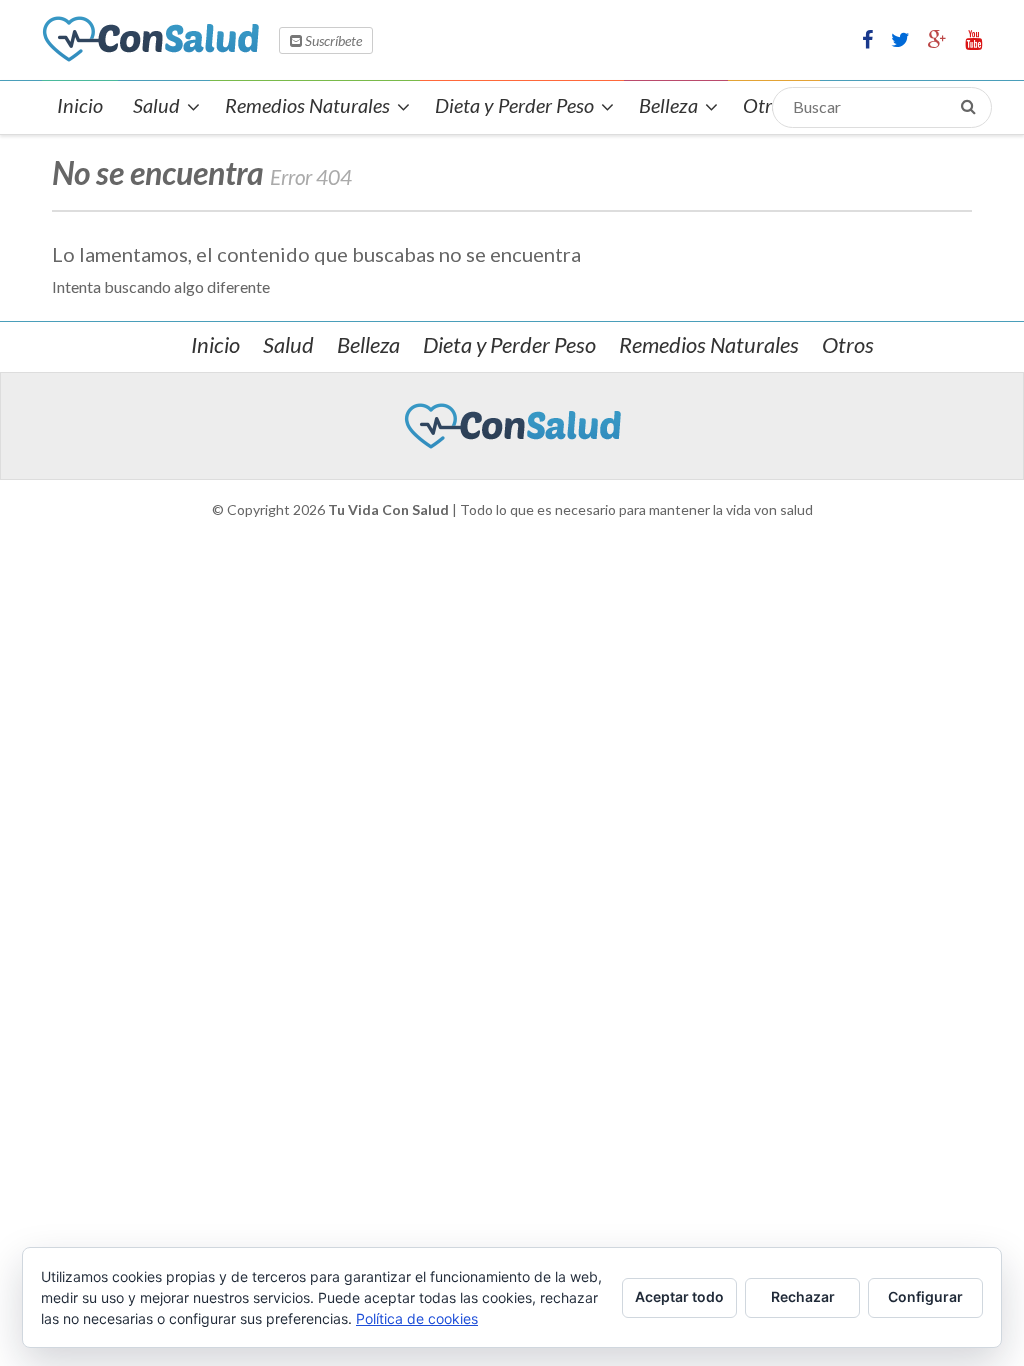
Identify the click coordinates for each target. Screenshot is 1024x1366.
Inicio (215, 344)
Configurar (925, 1296)
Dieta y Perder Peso (509, 344)
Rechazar (803, 1296)
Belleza (368, 344)
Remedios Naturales (709, 344)
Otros (848, 344)
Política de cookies (417, 1318)
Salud (288, 344)
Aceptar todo (679, 1296)
